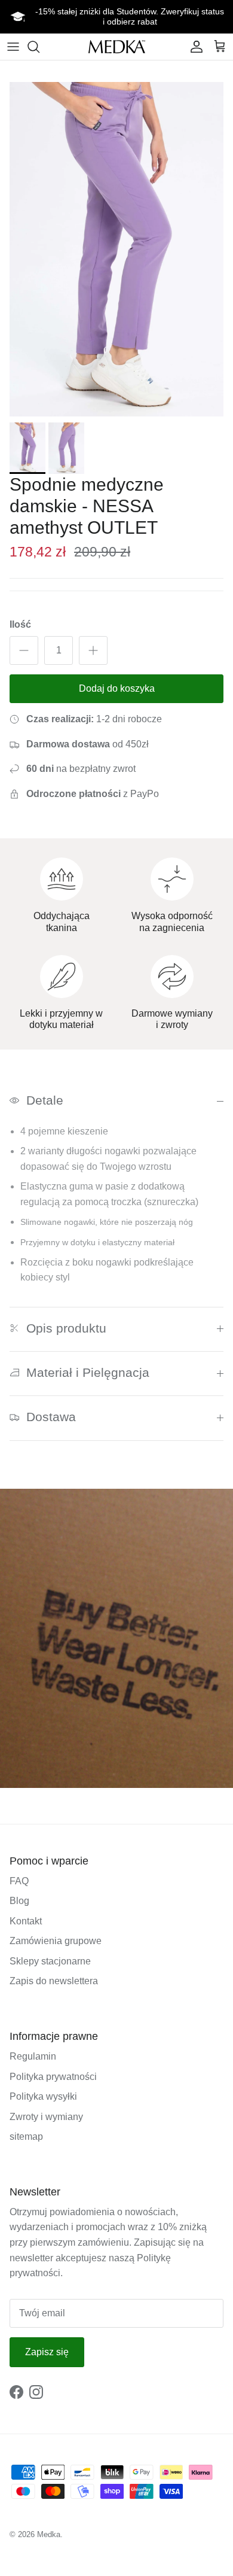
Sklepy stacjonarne (50, 1961)
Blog (19, 1901)
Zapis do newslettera (54, 1981)
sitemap (26, 2136)
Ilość (20, 624)
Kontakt (26, 1921)
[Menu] (13, 47)
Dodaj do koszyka (117, 688)
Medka (49, 2534)
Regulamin (33, 2056)
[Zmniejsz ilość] (24, 650)
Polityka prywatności (53, 2077)
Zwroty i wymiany (46, 2117)
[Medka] (117, 46)
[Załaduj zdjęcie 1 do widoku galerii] (116, 249)
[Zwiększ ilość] (93, 650)
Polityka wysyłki (43, 2096)
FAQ (19, 1881)
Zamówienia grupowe (56, 1941)
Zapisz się (47, 2352)
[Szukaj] (39, 47)
